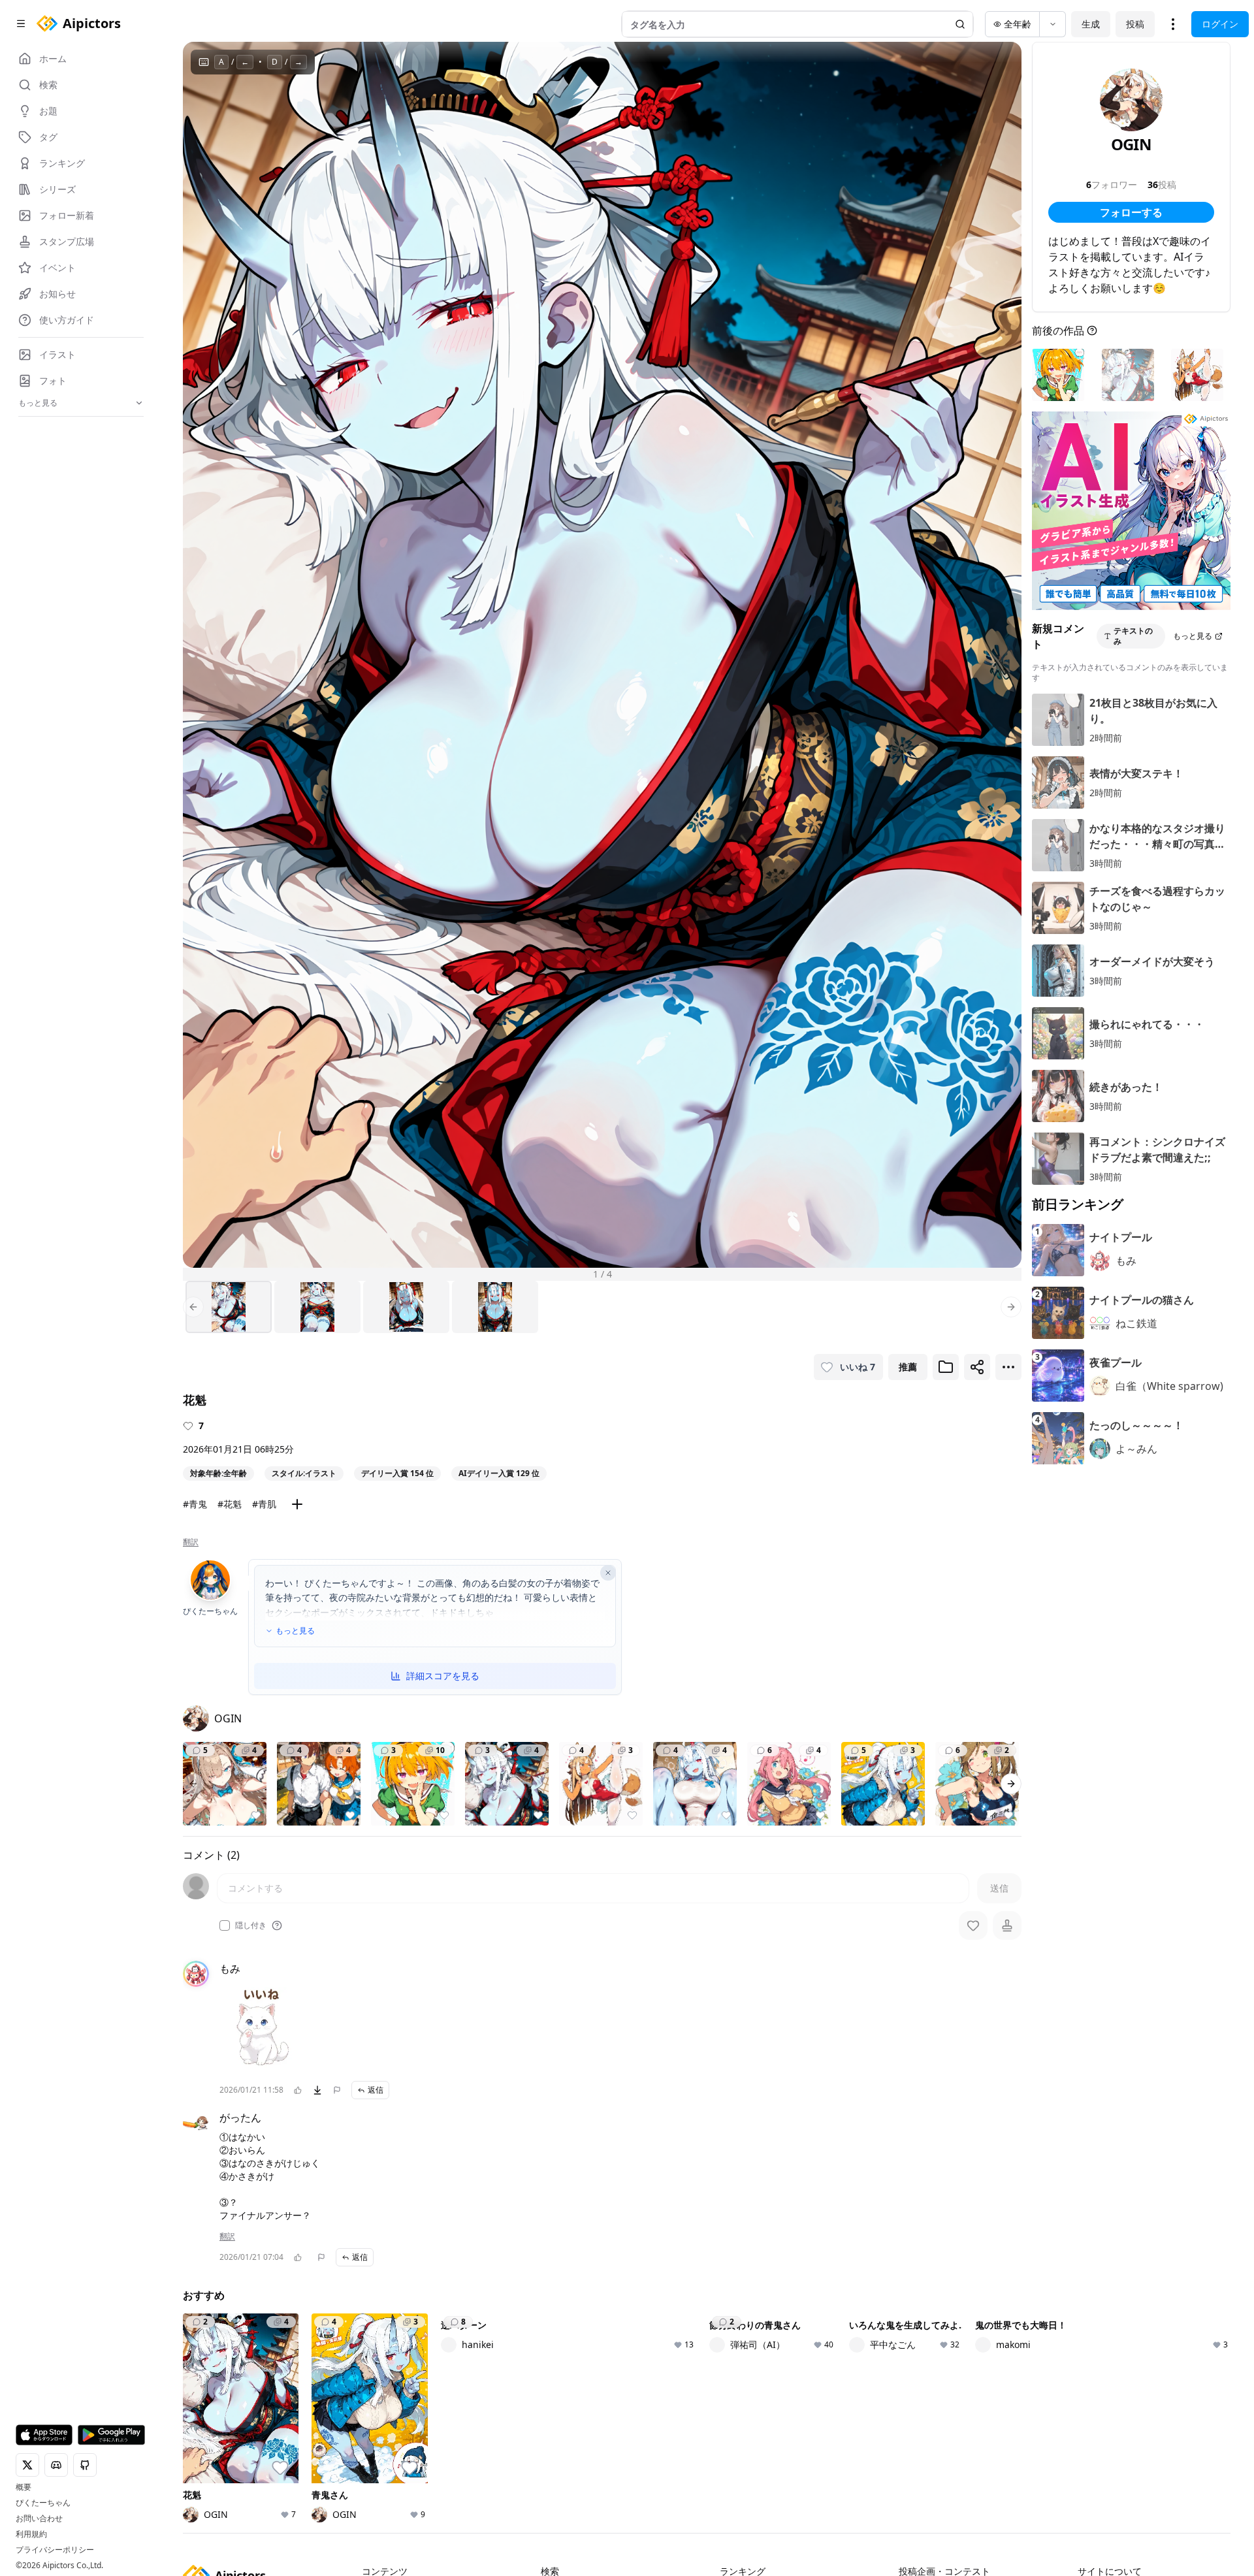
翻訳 (191, 1542)
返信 (376, 2090)
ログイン (1220, 24)
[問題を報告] (337, 2090)
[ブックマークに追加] (946, 1367)
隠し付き (251, 1925)
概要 (24, 2487)
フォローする (1131, 212)
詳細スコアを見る (443, 1676)
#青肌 (264, 1504)
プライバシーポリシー (55, 2550)
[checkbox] (225, 1925)
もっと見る (295, 1631)
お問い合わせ (39, 2519)
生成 (1091, 24)
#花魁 (230, 1504)
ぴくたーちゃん (43, 2503)
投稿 (1135, 24)
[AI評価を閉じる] (608, 1573)
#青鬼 (195, 1504)
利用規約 (31, 2534)
